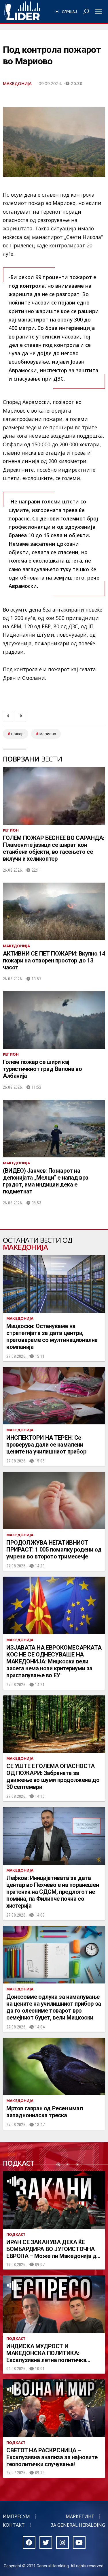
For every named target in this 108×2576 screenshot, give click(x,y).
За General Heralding (78, 2525)
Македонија (17, 83)
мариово (48, 734)
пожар (17, 734)
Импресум (16, 2516)
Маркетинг (80, 2516)
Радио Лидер (22, 12)
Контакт (14, 2525)
